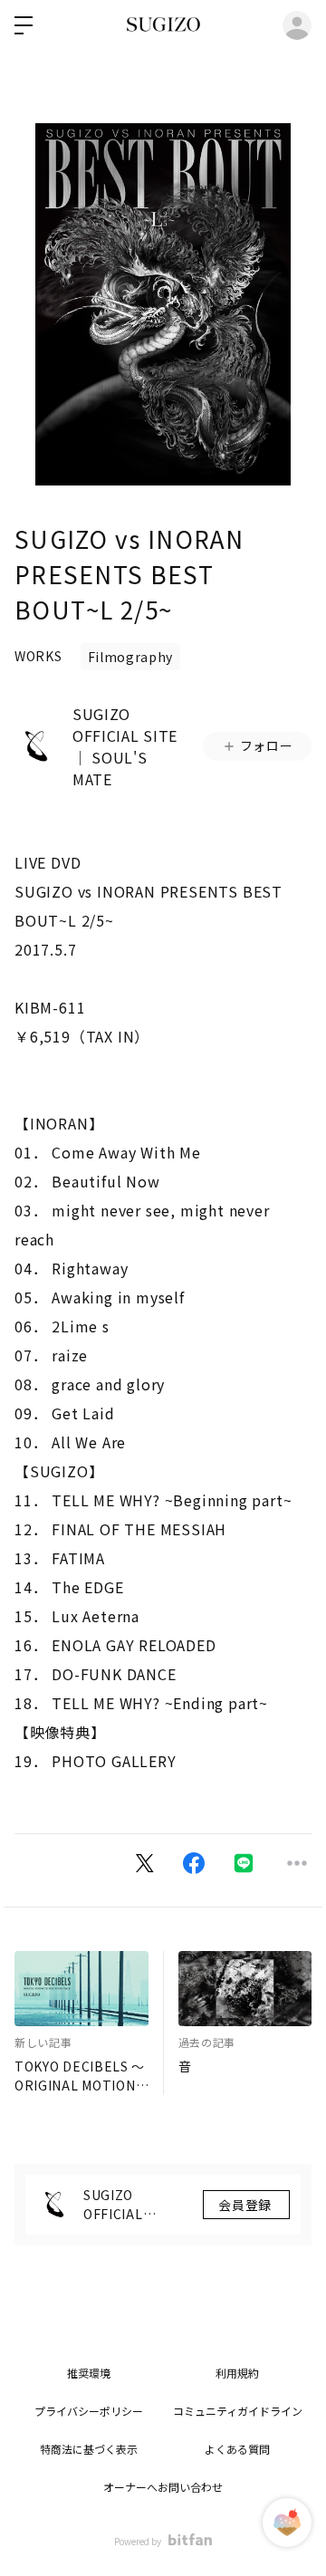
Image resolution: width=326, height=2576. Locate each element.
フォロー (267, 745)
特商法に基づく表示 (89, 2449)
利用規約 (237, 2373)
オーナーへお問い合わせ (163, 2487)
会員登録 (246, 2205)
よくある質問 (237, 2449)
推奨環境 (89, 2373)
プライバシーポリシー (89, 2411)
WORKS (38, 656)
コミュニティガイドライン (238, 2411)
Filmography (131, 657)
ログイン (297, 25)
